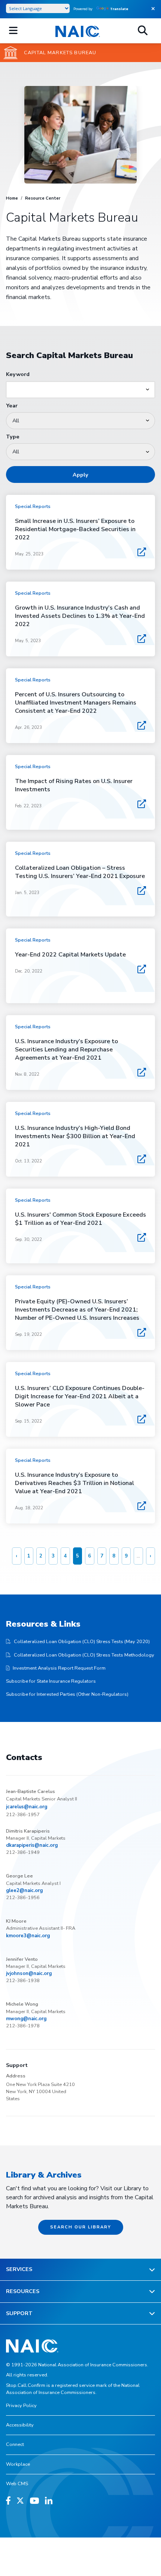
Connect (15, 2444)
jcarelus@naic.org (27, 1807)
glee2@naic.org (24, 1891)
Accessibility (20, 2425)
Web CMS (17, 2484)
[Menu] (13, 31)
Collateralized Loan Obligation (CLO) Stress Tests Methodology (84, 1655)
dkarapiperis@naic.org (32, 1845)
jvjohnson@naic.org (29, 1973)
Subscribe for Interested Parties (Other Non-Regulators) (67, 1694)
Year (12, 406)
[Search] (143, 31)
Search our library (81, 2227)
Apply (80, 475)
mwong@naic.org (26, 2019)
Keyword (18, 374)
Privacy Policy (21, 2406)
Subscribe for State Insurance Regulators (51, 1681)
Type (13, 437)
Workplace (18, 2464)
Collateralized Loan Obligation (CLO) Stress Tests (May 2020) (82, 1642)
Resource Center (43, 198)
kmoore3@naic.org (28, 1936)
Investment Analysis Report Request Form (59, 1668)
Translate (119, 9)
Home (12, 198)
